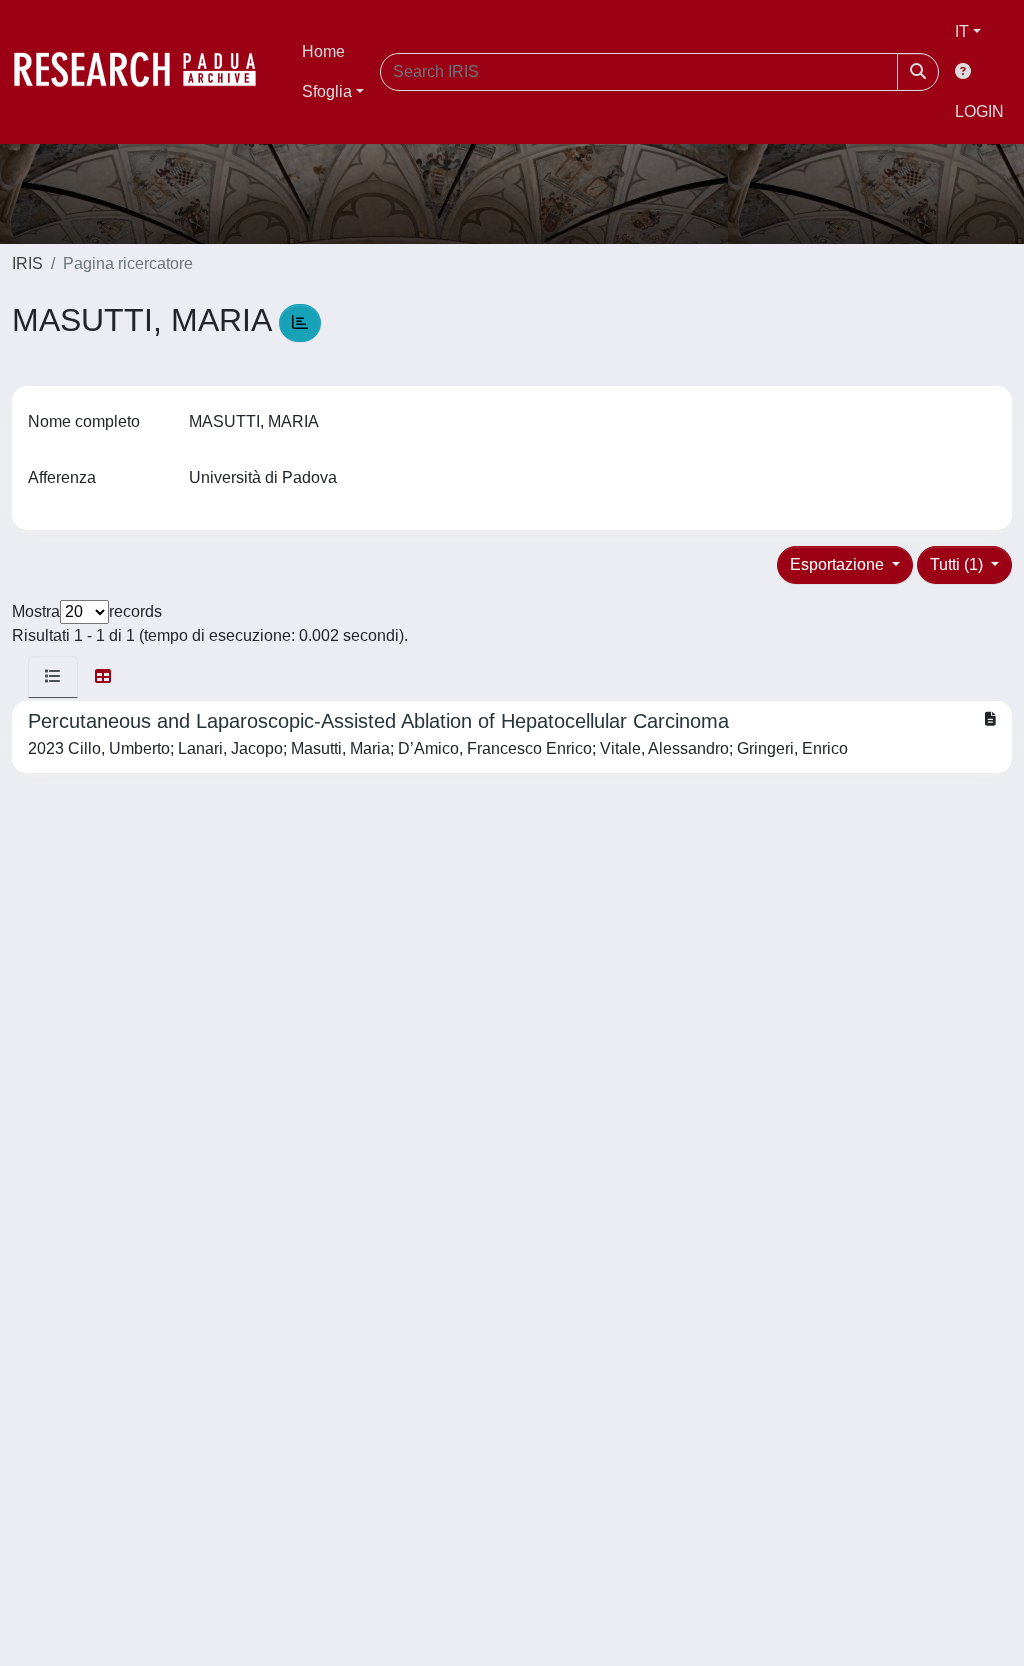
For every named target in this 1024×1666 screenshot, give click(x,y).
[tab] (53, 677)
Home (323, 51)
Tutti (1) (958, 564)
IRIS (27, 263)
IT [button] (962, 31)
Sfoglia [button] (327, 91)
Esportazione (839, 564)
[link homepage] (145, 72)
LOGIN (979, 111)
